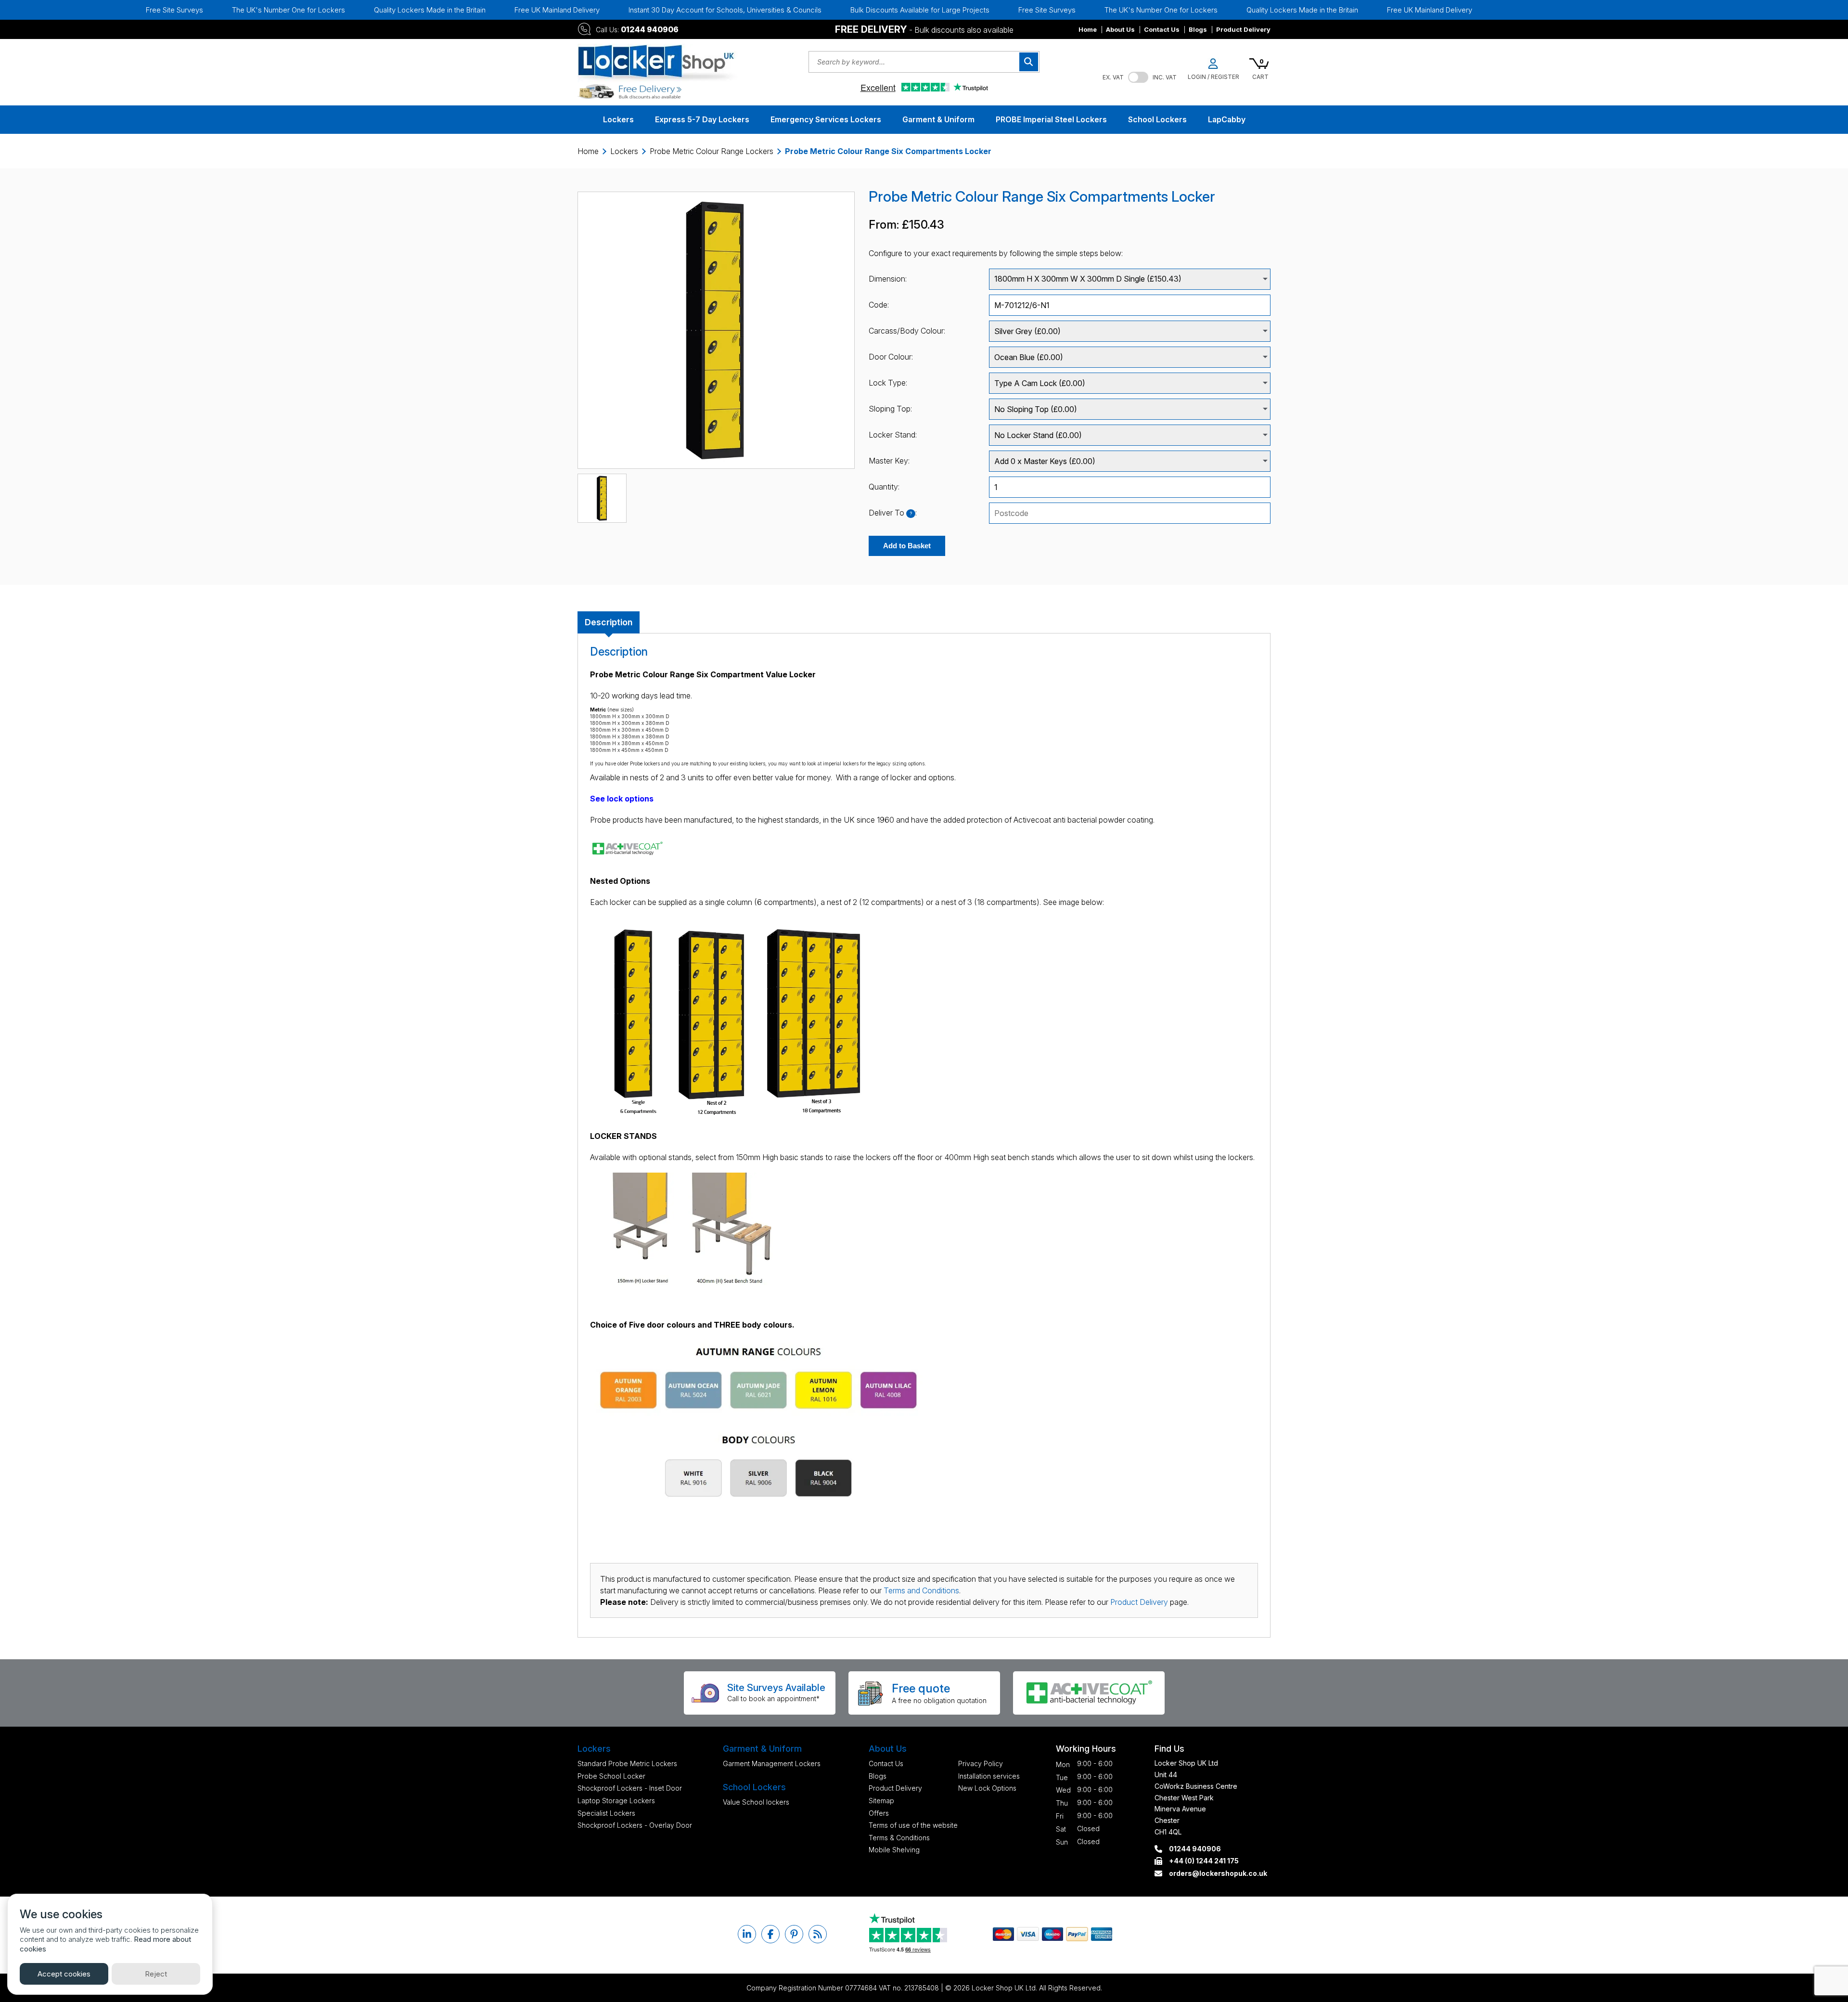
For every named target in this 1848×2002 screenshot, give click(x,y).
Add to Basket (907, 546)
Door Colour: (891, 357)
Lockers (618, 119)
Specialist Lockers (606, 1813)
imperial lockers (841, 763)
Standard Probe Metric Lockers (627, 1763)
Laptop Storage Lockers (616, 1801)
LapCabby (1227, 119)
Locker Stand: (893, 435)
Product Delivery (1243, 29)
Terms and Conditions (921, 1590)
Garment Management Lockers (772, 1763)
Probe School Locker (611, 1776)
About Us (1120, 29)
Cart (1260, 77)
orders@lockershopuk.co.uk (1218, 1873)
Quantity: (884, 487)
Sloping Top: (890, 409)
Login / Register (1213, 77)
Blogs (1198, 29)
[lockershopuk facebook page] (770, 1934)
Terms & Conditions (899, 1838)
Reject (156, 1974)
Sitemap (881, 1801)
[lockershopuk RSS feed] (818, 1934)
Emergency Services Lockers (826, 119)
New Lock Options (987, 1788)
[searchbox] (1130, 513)
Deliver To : (893, 513)
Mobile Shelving (894, 1850)
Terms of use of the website (913, 1825)
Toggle (1138, 77)
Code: (879, 305)
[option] (353, 10)
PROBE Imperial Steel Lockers (1051, 119)
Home (1088, 29)
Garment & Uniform (938, 119)
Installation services (989, 1776)
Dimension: (888, 279)
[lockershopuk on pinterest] (794, 1934)
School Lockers (1157, 119)
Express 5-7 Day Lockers (702, 119)
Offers (879, 1813)
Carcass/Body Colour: (907, 331)
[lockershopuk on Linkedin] (747, 1934)
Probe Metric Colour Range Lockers (712, 151)
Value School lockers (756, 1802)
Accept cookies (64, 1974)
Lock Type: (888, 383)
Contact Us (1162, 29)
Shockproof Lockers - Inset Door (630, 1788)
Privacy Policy (981, 1763)
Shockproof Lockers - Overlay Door (635, 1825)
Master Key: (889, 461)
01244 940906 (650, 29)
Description (609, 622)
